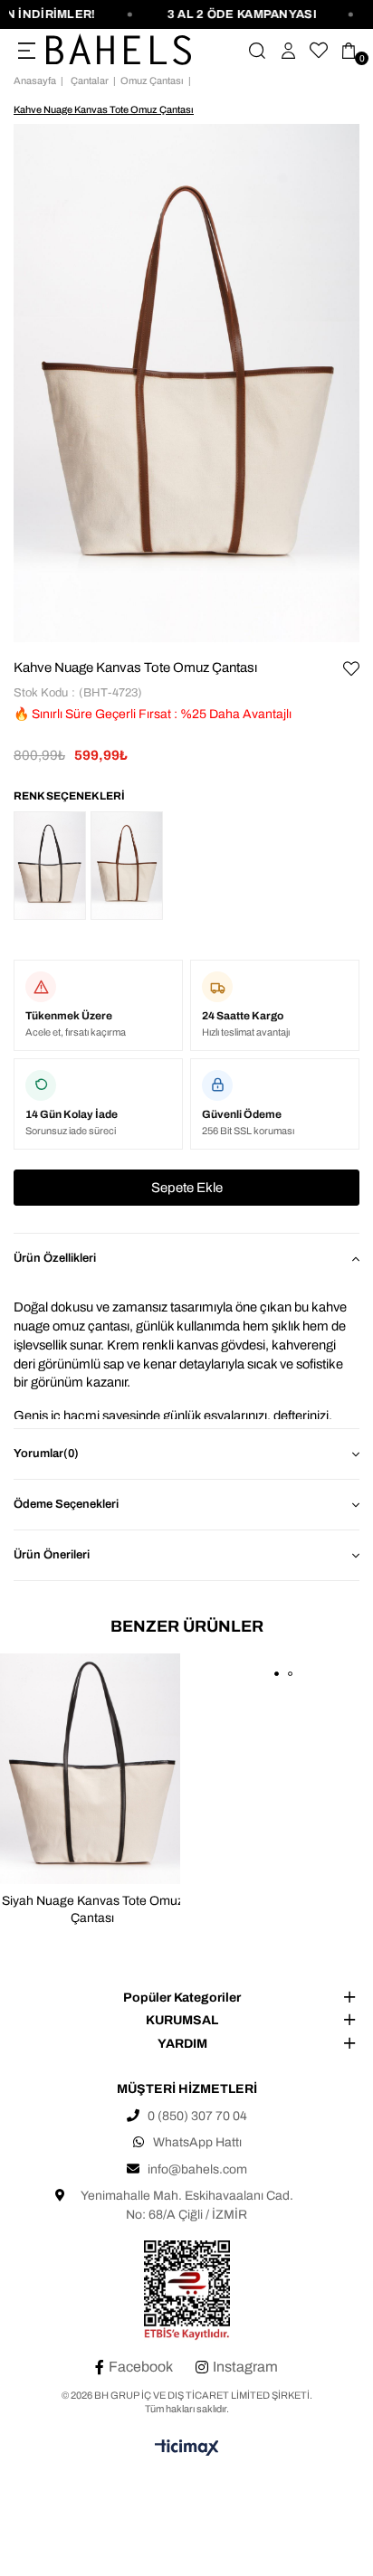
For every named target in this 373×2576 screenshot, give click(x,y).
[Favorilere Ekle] (351, 669)
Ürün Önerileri (52, 1555)
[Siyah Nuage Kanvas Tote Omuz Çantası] (50, 866)
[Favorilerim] (319, 51)
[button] (277, 1674)
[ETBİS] (187, 2291)
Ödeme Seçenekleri (66, 1504)
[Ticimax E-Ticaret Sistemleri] (187, 2449)
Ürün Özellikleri (55, 1258)
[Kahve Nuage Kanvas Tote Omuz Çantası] (127, 866)
